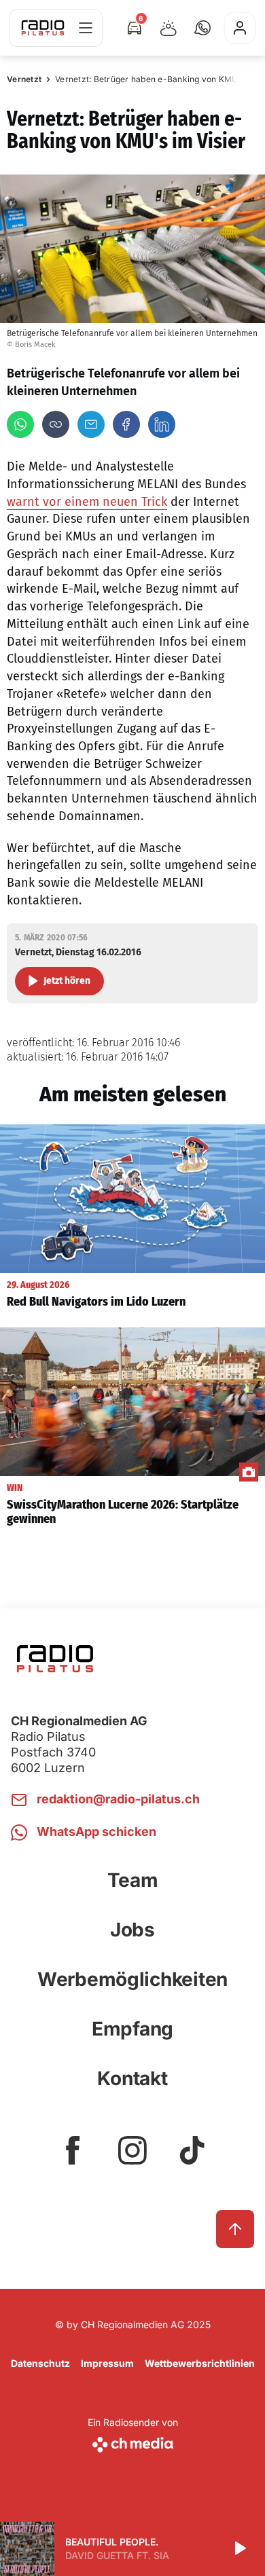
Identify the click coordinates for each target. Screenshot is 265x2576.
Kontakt (132, 2078)
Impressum (107, 2363)
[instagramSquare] (132, 2150)
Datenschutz (40, 2363)
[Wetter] (169, 28)
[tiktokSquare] (192, 2150)
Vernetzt (24, 79)
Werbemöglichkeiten (132, 1979)
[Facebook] (126, 424)
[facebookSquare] (73, 2150)
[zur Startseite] (43, 28)
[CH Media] (133, 2442)
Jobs (132, 1930)
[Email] (91, 424)
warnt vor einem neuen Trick (87, 502)
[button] (202, 28)
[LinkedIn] (162, 424)
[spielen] (239, 2549)
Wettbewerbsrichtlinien (200, 2363)
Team (133, 1880)
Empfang (132, 2029)
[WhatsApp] (20, 424)
